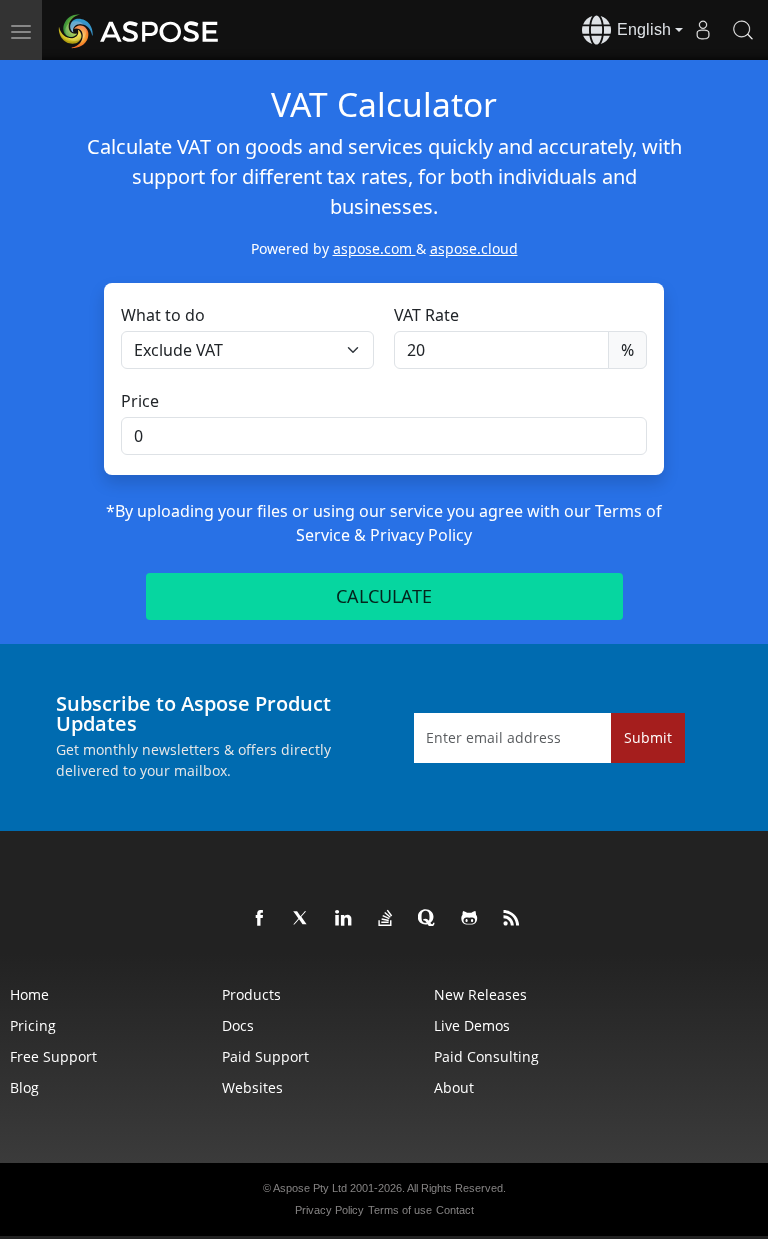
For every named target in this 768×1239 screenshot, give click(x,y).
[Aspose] (139, 30)
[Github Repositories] (470, 919)
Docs (238, 1025)
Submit (648, 737)
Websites (252, 1087)
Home (29, 994)
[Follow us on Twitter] (302, 919)
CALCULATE (384, 596)
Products (251, 994)
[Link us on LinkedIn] (344, 919)
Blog (24, 1087)
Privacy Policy (421, 535)
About (454, 1087)
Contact (455, 1210)
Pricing (33, 1025)
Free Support (53, 1056)
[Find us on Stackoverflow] (386, 919)
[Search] (743, 30)
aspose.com (374, 248)
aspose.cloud (474, 248)
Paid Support (265, 1056)
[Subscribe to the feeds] (512, 919)
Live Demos (472, 1025)
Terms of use (400, 1210)
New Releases (480, 994)
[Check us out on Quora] (428, 919)
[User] (703, 30)
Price (140, 401)
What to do (163, 315)
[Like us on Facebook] (260, 919)
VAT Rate (426, 315)
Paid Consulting (486, 1056)
